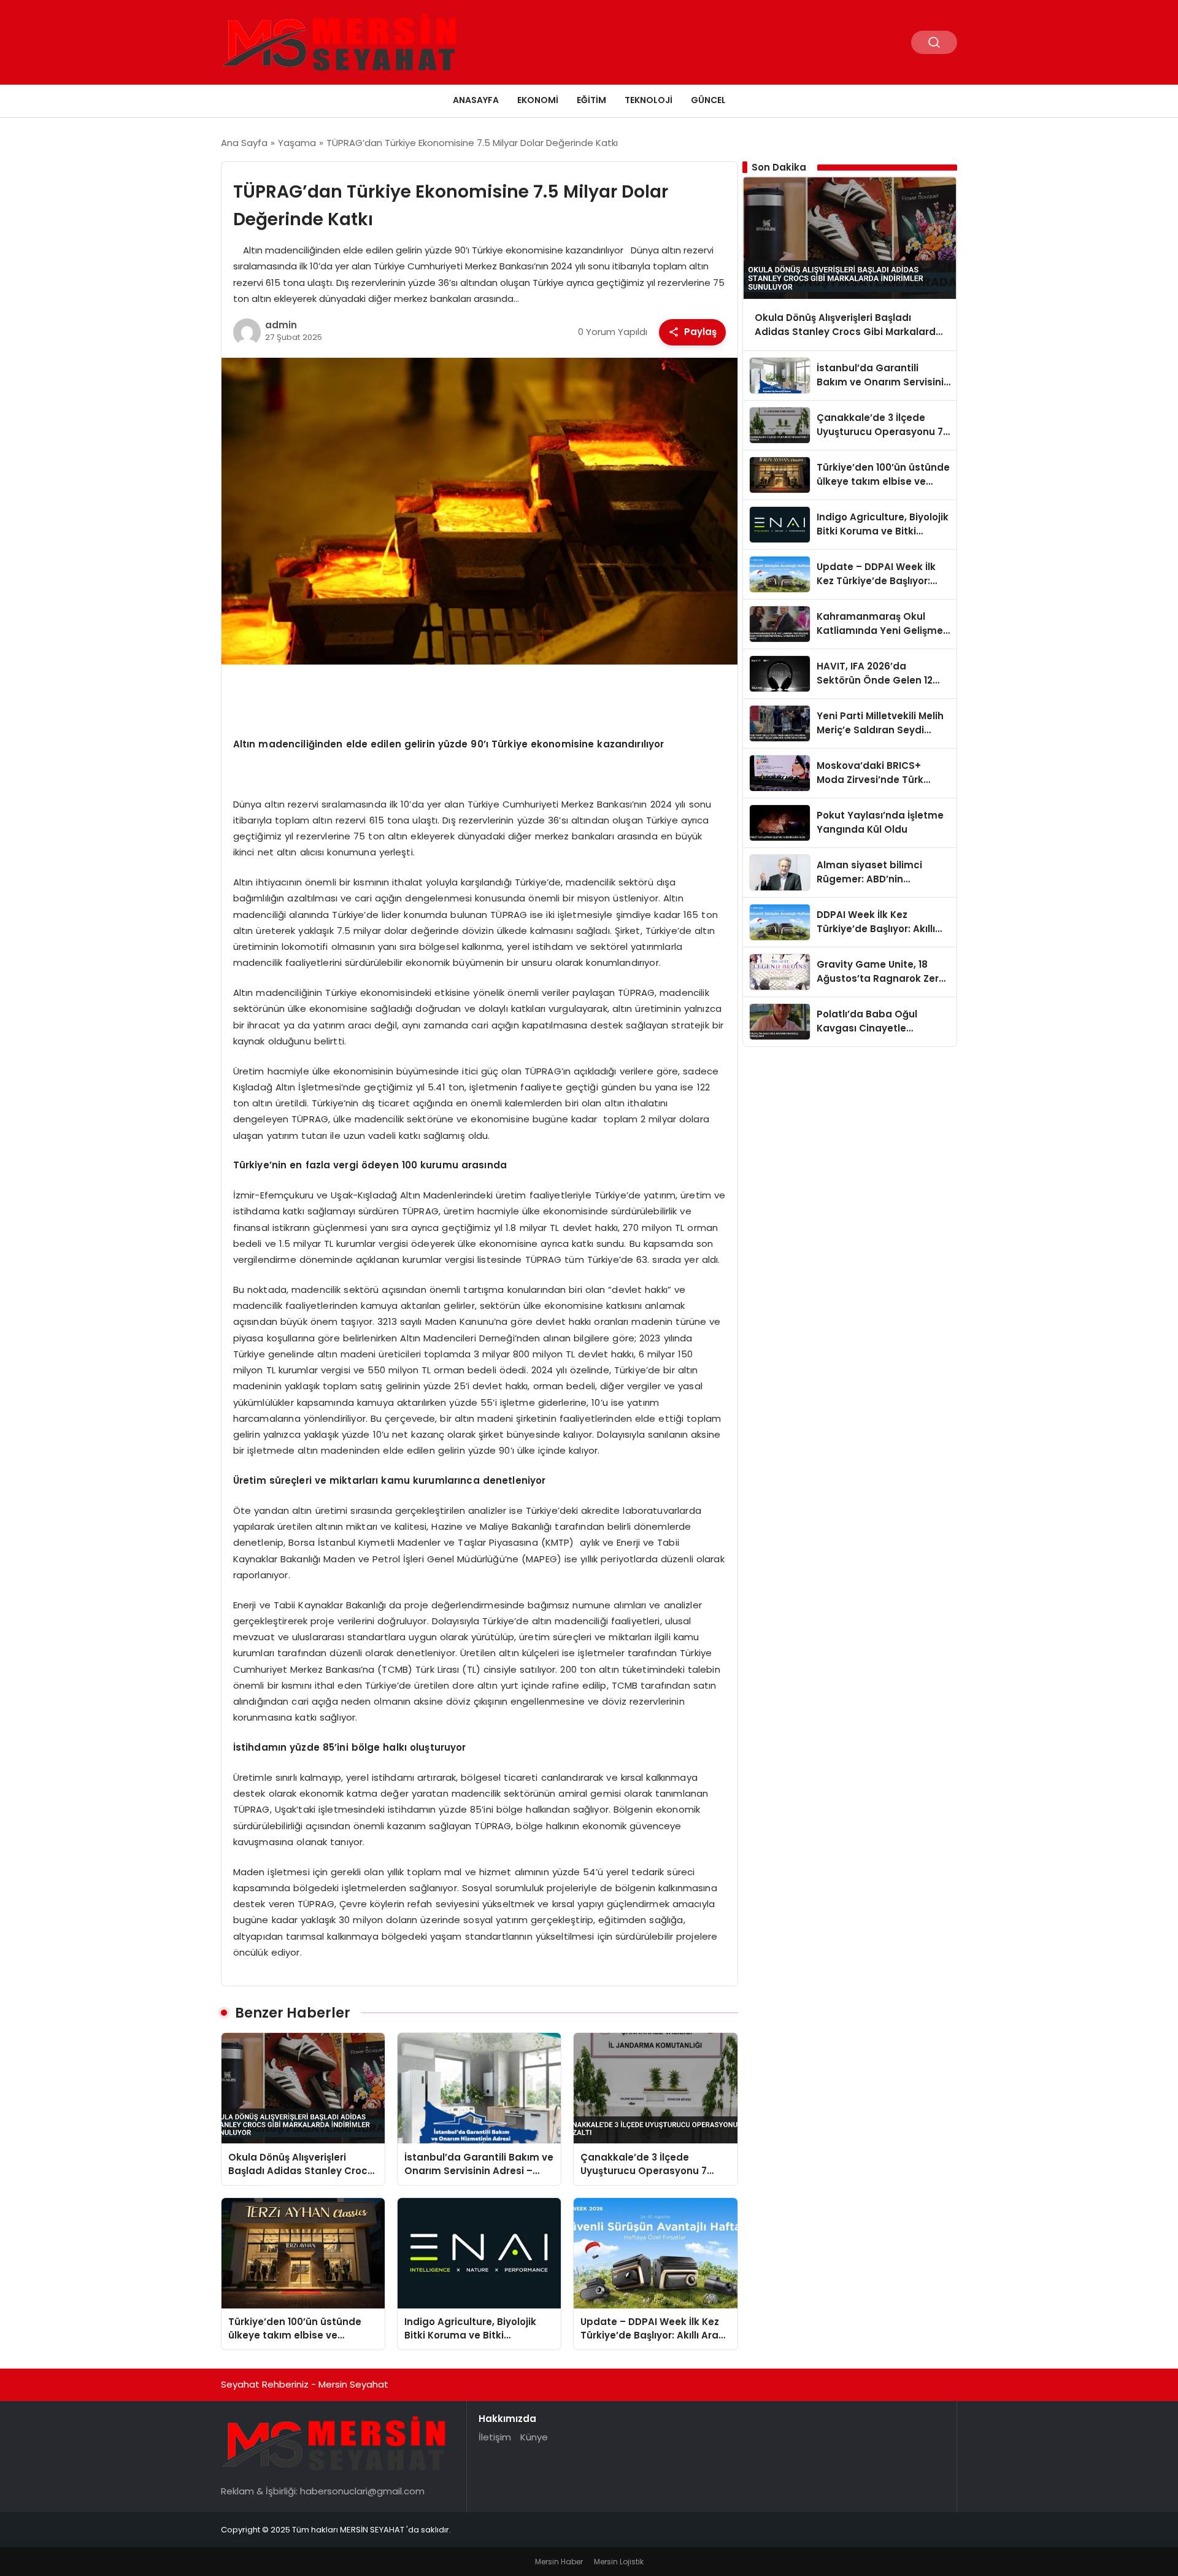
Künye (534, 2437)
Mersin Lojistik (619, 2562)
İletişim (495, 2437)
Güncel (708, 100)
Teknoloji (649, 100)
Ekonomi (538, 100)
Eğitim (591, 100)
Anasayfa (476, 100)
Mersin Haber (559, 2562)
